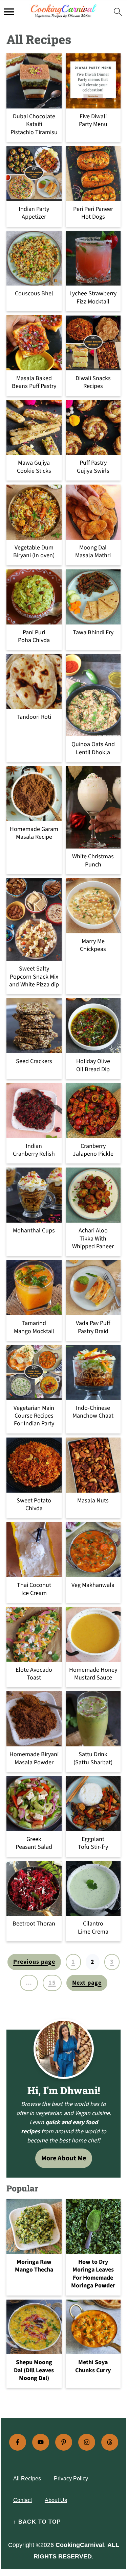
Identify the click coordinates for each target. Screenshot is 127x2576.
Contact (23, 2500)
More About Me (64, 2158)
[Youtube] (41, 2442)
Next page (87, 1983)
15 (52, 1983)
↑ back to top (37, 2522)
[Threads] (110, 2442)
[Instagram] (87, 2442)
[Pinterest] (64, 2442)
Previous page (34, 1962)
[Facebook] (18, 2442)
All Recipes (27, 2479)
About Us (56, 2500)
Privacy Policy (71, 2479)
